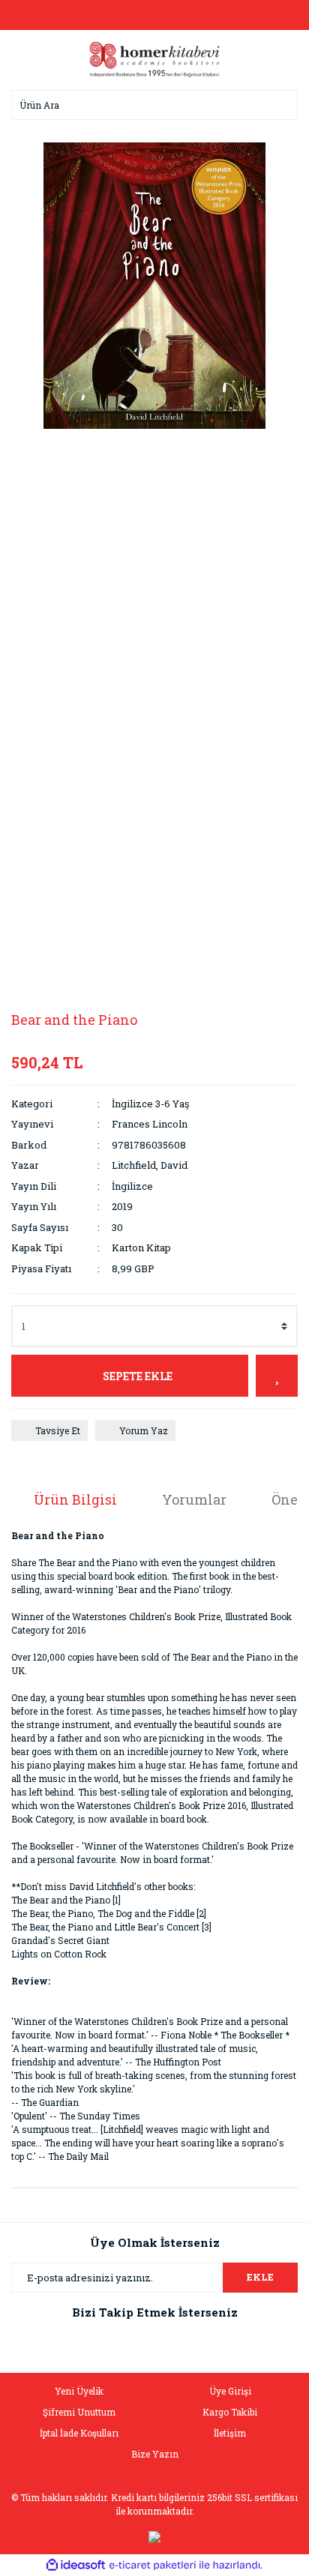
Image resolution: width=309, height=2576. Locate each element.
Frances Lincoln (150, 1124)
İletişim (230, 2433)
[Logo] (154, 58)
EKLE (260, 2277)
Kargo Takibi (230, 2412)
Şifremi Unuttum (79, 2412)
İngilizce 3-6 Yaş (150, 1104)
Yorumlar (194, 1499)
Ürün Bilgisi (75, 1499)
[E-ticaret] (153, 2566)
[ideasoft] (76, 2565)
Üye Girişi (230, 2391)
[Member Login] (154, 15)
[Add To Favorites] (277, 1376)
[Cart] (283, 15)
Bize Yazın (155, 2454)
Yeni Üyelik (79, 2391)
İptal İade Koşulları (79, 2433)
